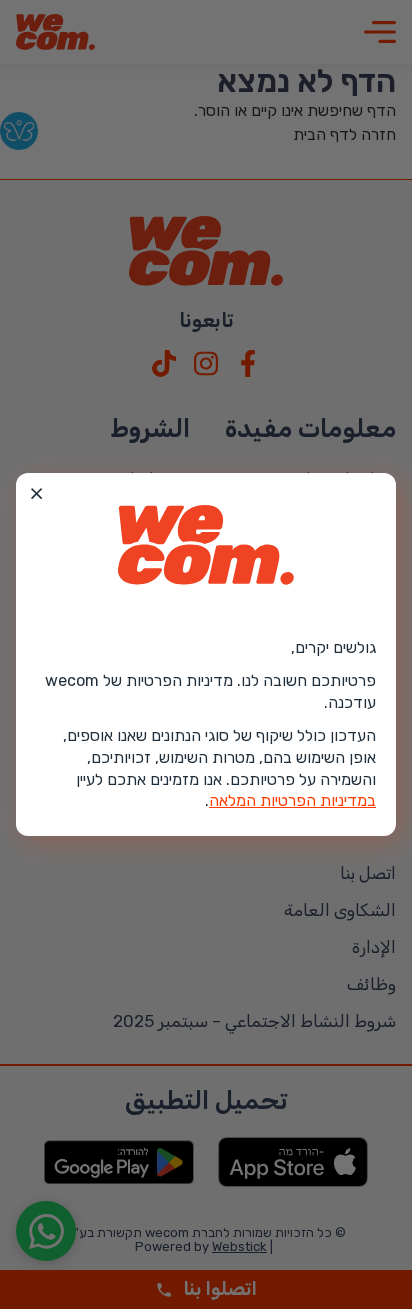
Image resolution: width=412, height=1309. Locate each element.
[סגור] (37, 494)
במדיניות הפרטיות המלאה (292, 800)
